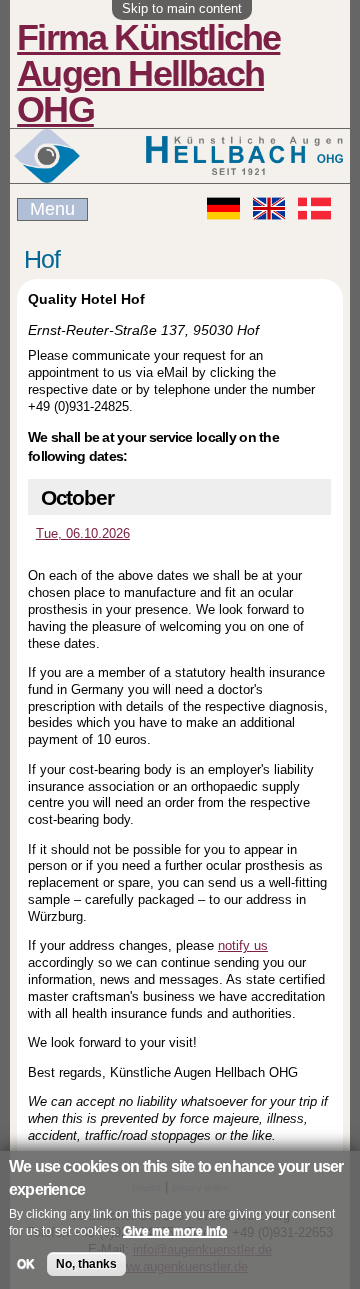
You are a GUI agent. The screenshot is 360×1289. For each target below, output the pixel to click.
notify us (243, 945)
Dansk (314, 208)
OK (26, 1264)
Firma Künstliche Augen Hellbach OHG (148, 73)
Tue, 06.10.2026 (83, 533)
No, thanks (86, 1264)
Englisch (269, 208)
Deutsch (223, 208)
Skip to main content (182, 8)
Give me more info (175, 1231)
